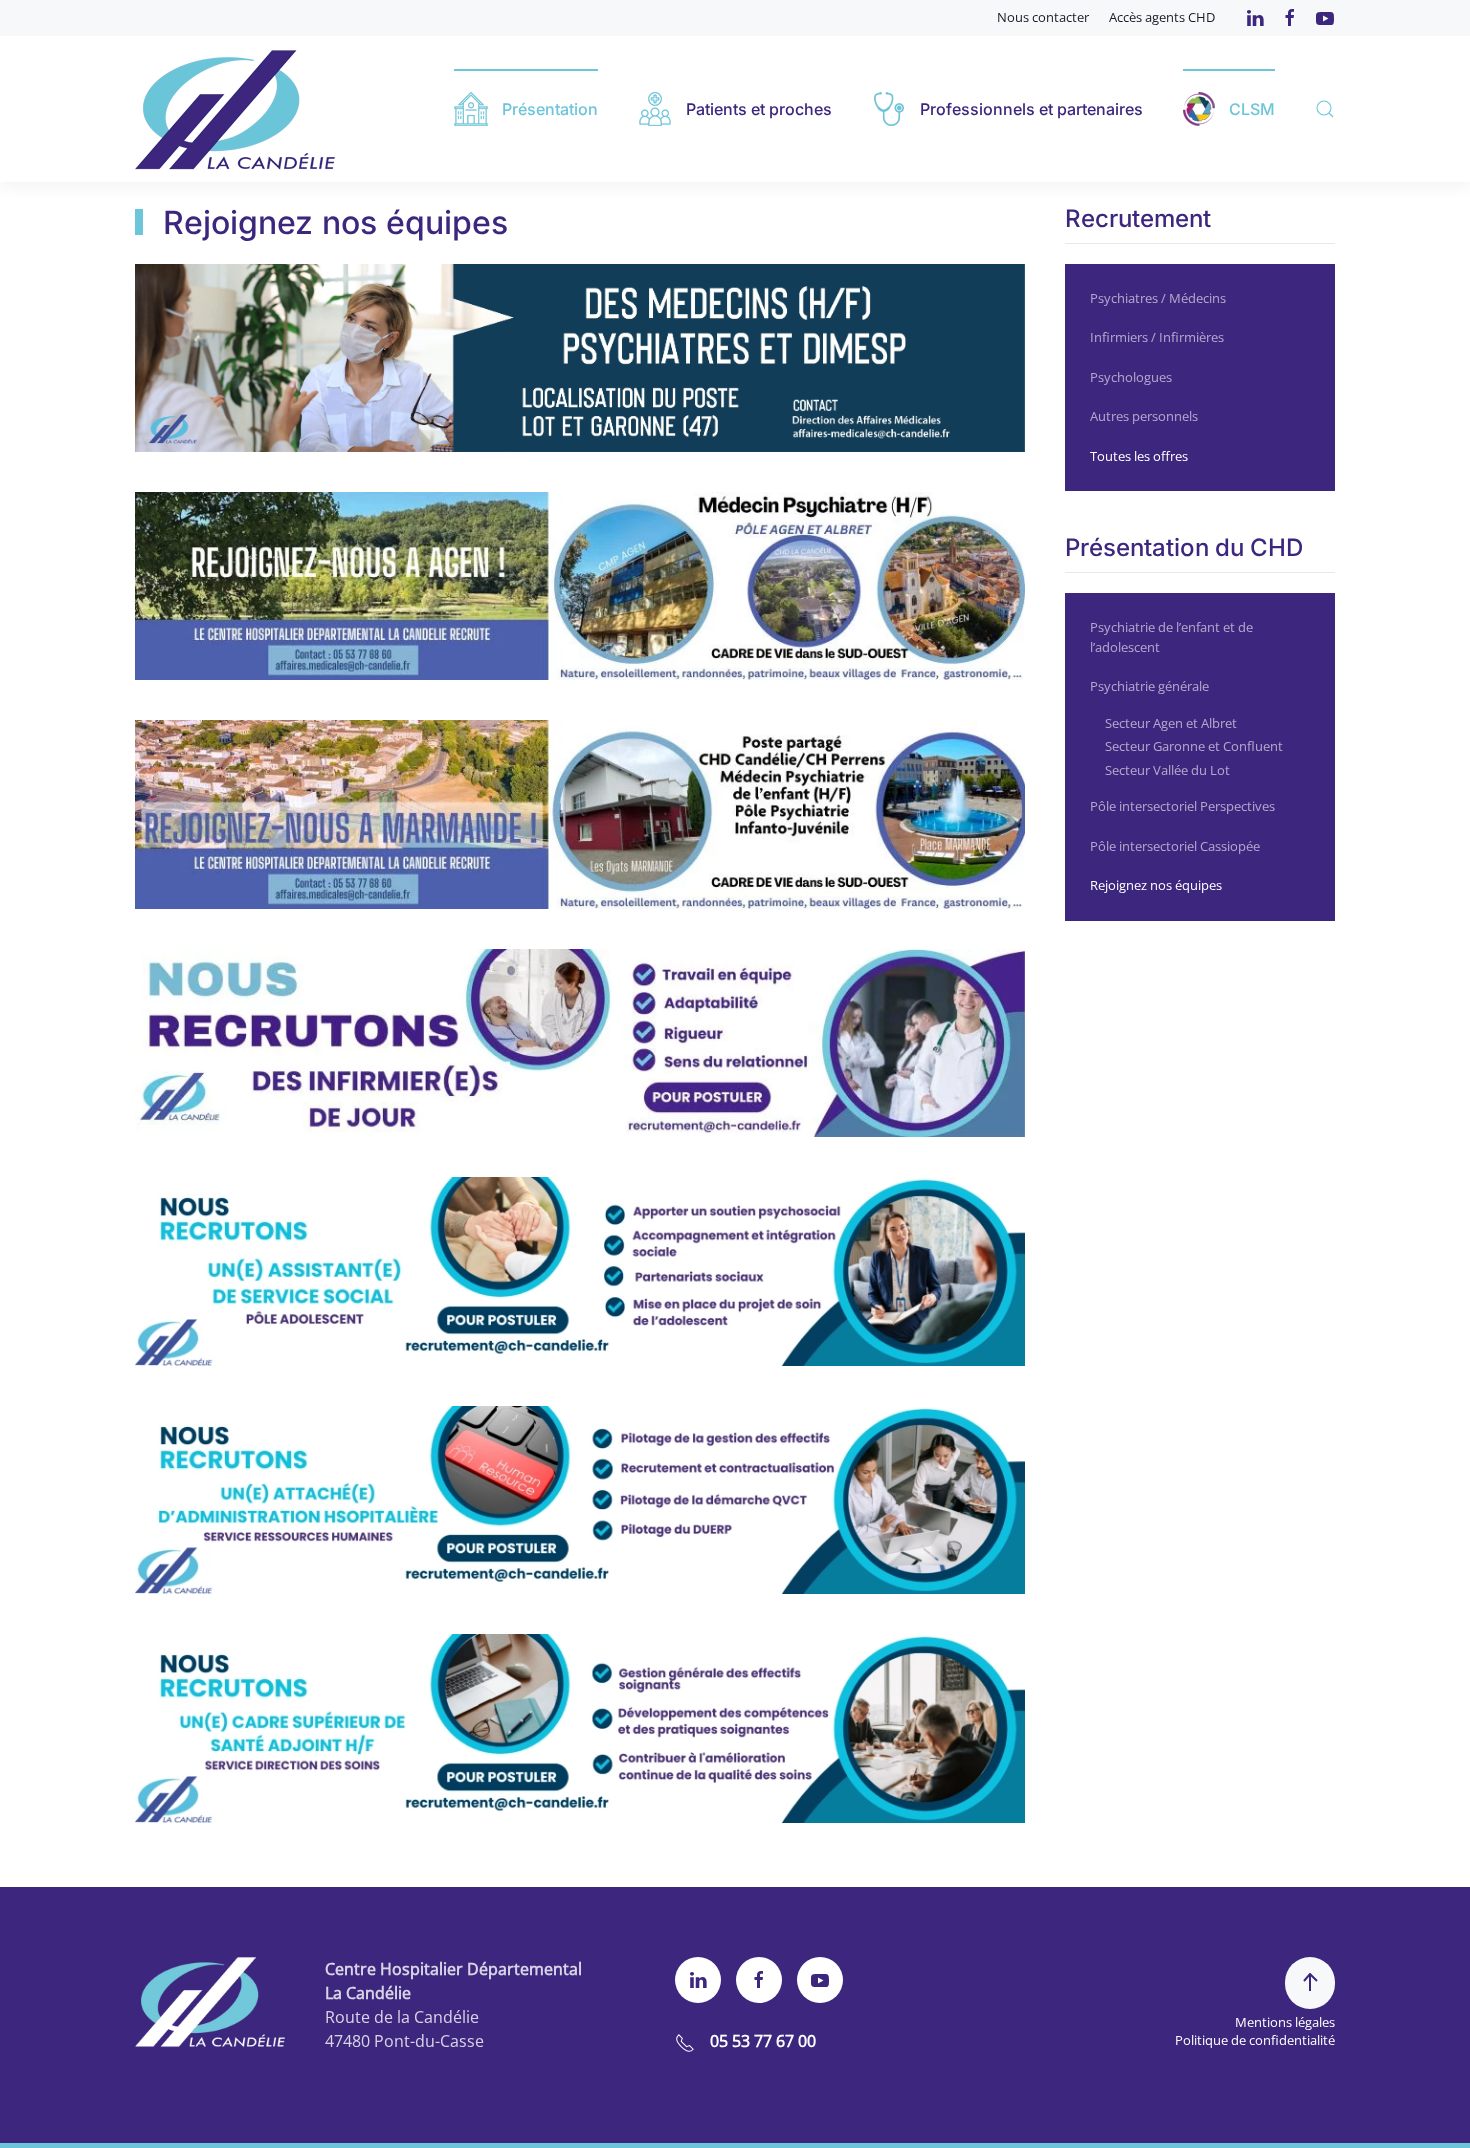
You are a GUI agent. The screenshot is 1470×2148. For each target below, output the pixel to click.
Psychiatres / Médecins (1158, 298)
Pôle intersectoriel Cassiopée (1175, 846)
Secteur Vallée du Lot (1167, 770)
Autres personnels (1144, 416)
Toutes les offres (1139, 456)
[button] (1325, 109)
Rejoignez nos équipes (1156, 885)
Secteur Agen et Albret (1171, 723)
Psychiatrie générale (1149, 686)
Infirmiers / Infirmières (1157, 337)
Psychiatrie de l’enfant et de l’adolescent (1171, 637)
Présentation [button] (550, 109)
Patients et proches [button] (759, 109)
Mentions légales (1285, 2022)
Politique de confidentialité (1255, 2040)
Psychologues (1131, 377)
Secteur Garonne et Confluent (1194, 746)
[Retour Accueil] (235, 109)
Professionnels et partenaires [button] (1031, 109)
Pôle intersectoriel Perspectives (1182, 806)
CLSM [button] (1252, 109)
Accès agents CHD (1162, 17)
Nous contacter (1043, 17)
